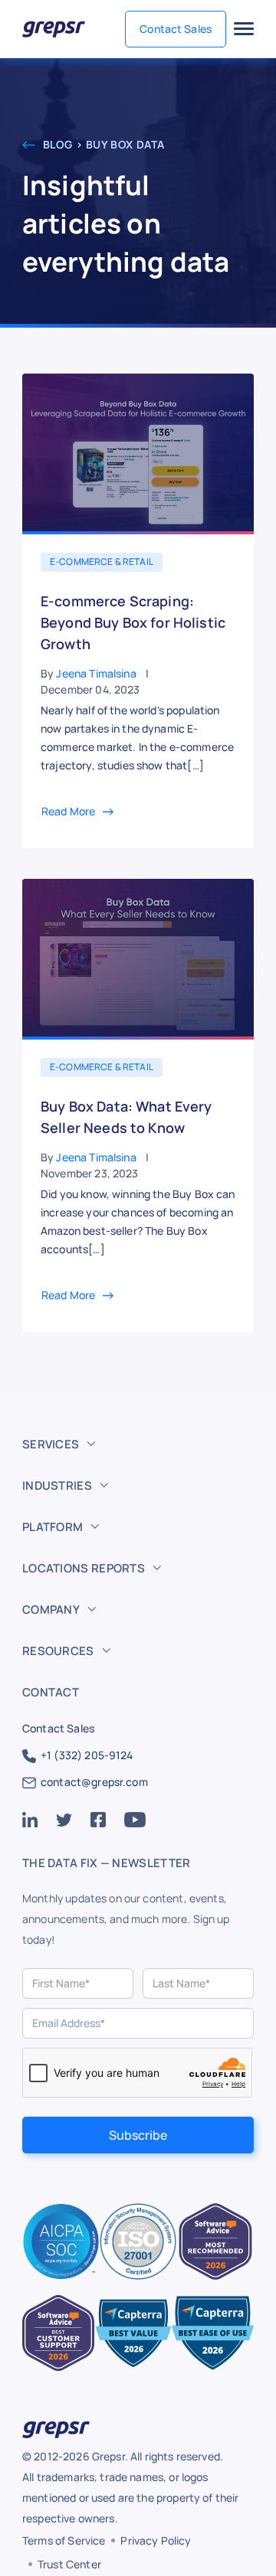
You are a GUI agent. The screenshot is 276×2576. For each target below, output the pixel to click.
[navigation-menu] (244, 29)
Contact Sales (176, 29)
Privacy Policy (156, 2540)
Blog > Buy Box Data (102, 144)
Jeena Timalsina (96, 673)
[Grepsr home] (54, 29)
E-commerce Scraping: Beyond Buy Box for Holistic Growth (133, 622)
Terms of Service (64, 2540)
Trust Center (69, 2564)
